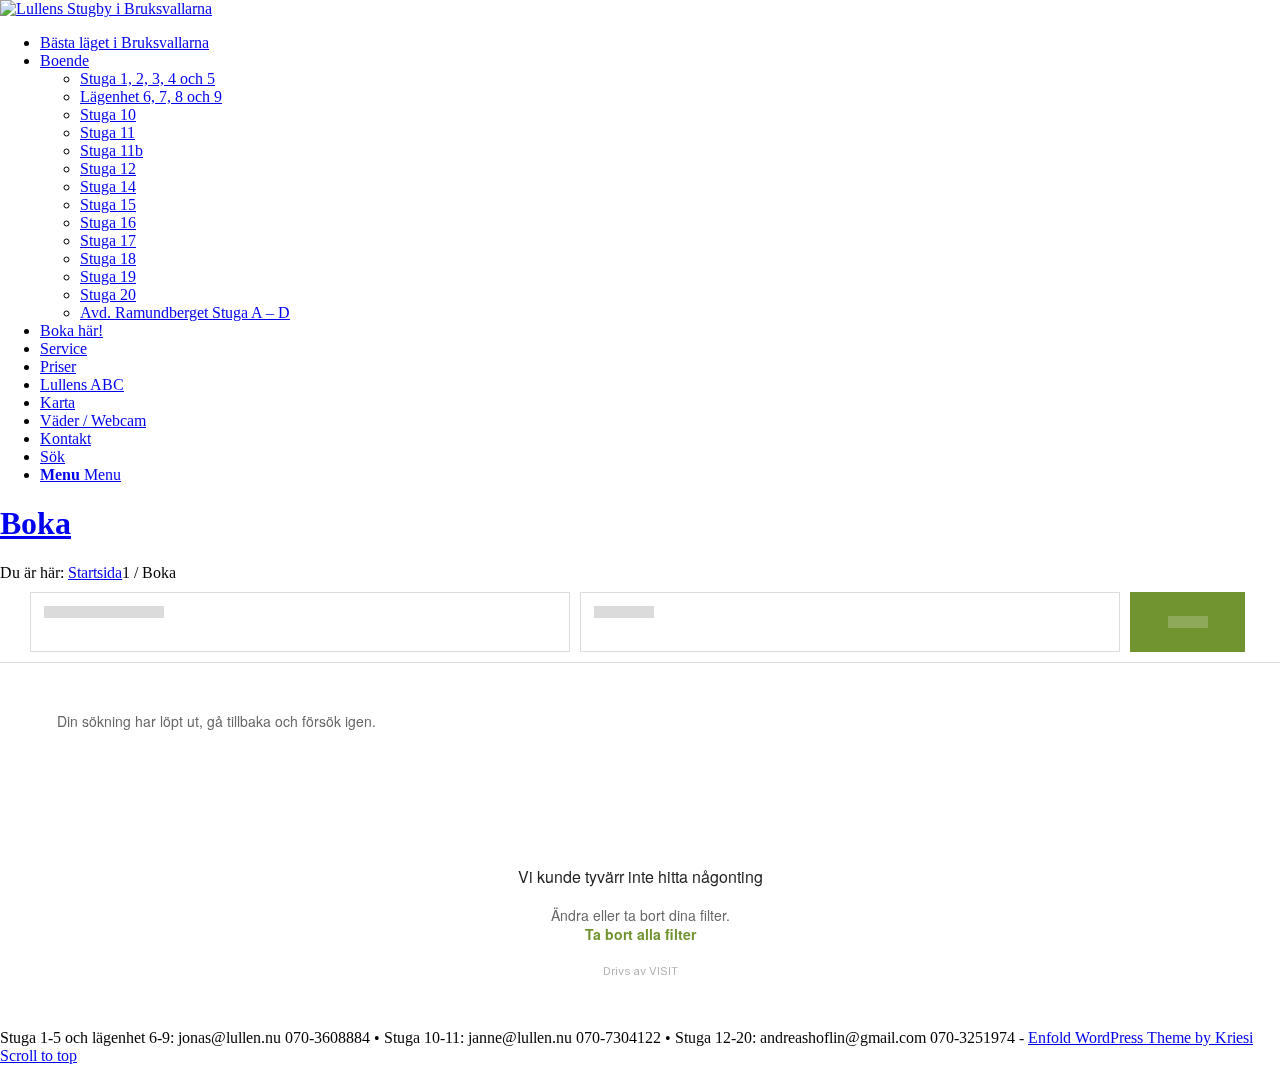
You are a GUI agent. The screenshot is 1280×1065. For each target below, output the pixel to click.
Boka (35, 523)
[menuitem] (660, 43)
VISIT (663, 971)
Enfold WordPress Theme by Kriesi (1140, 1037)
